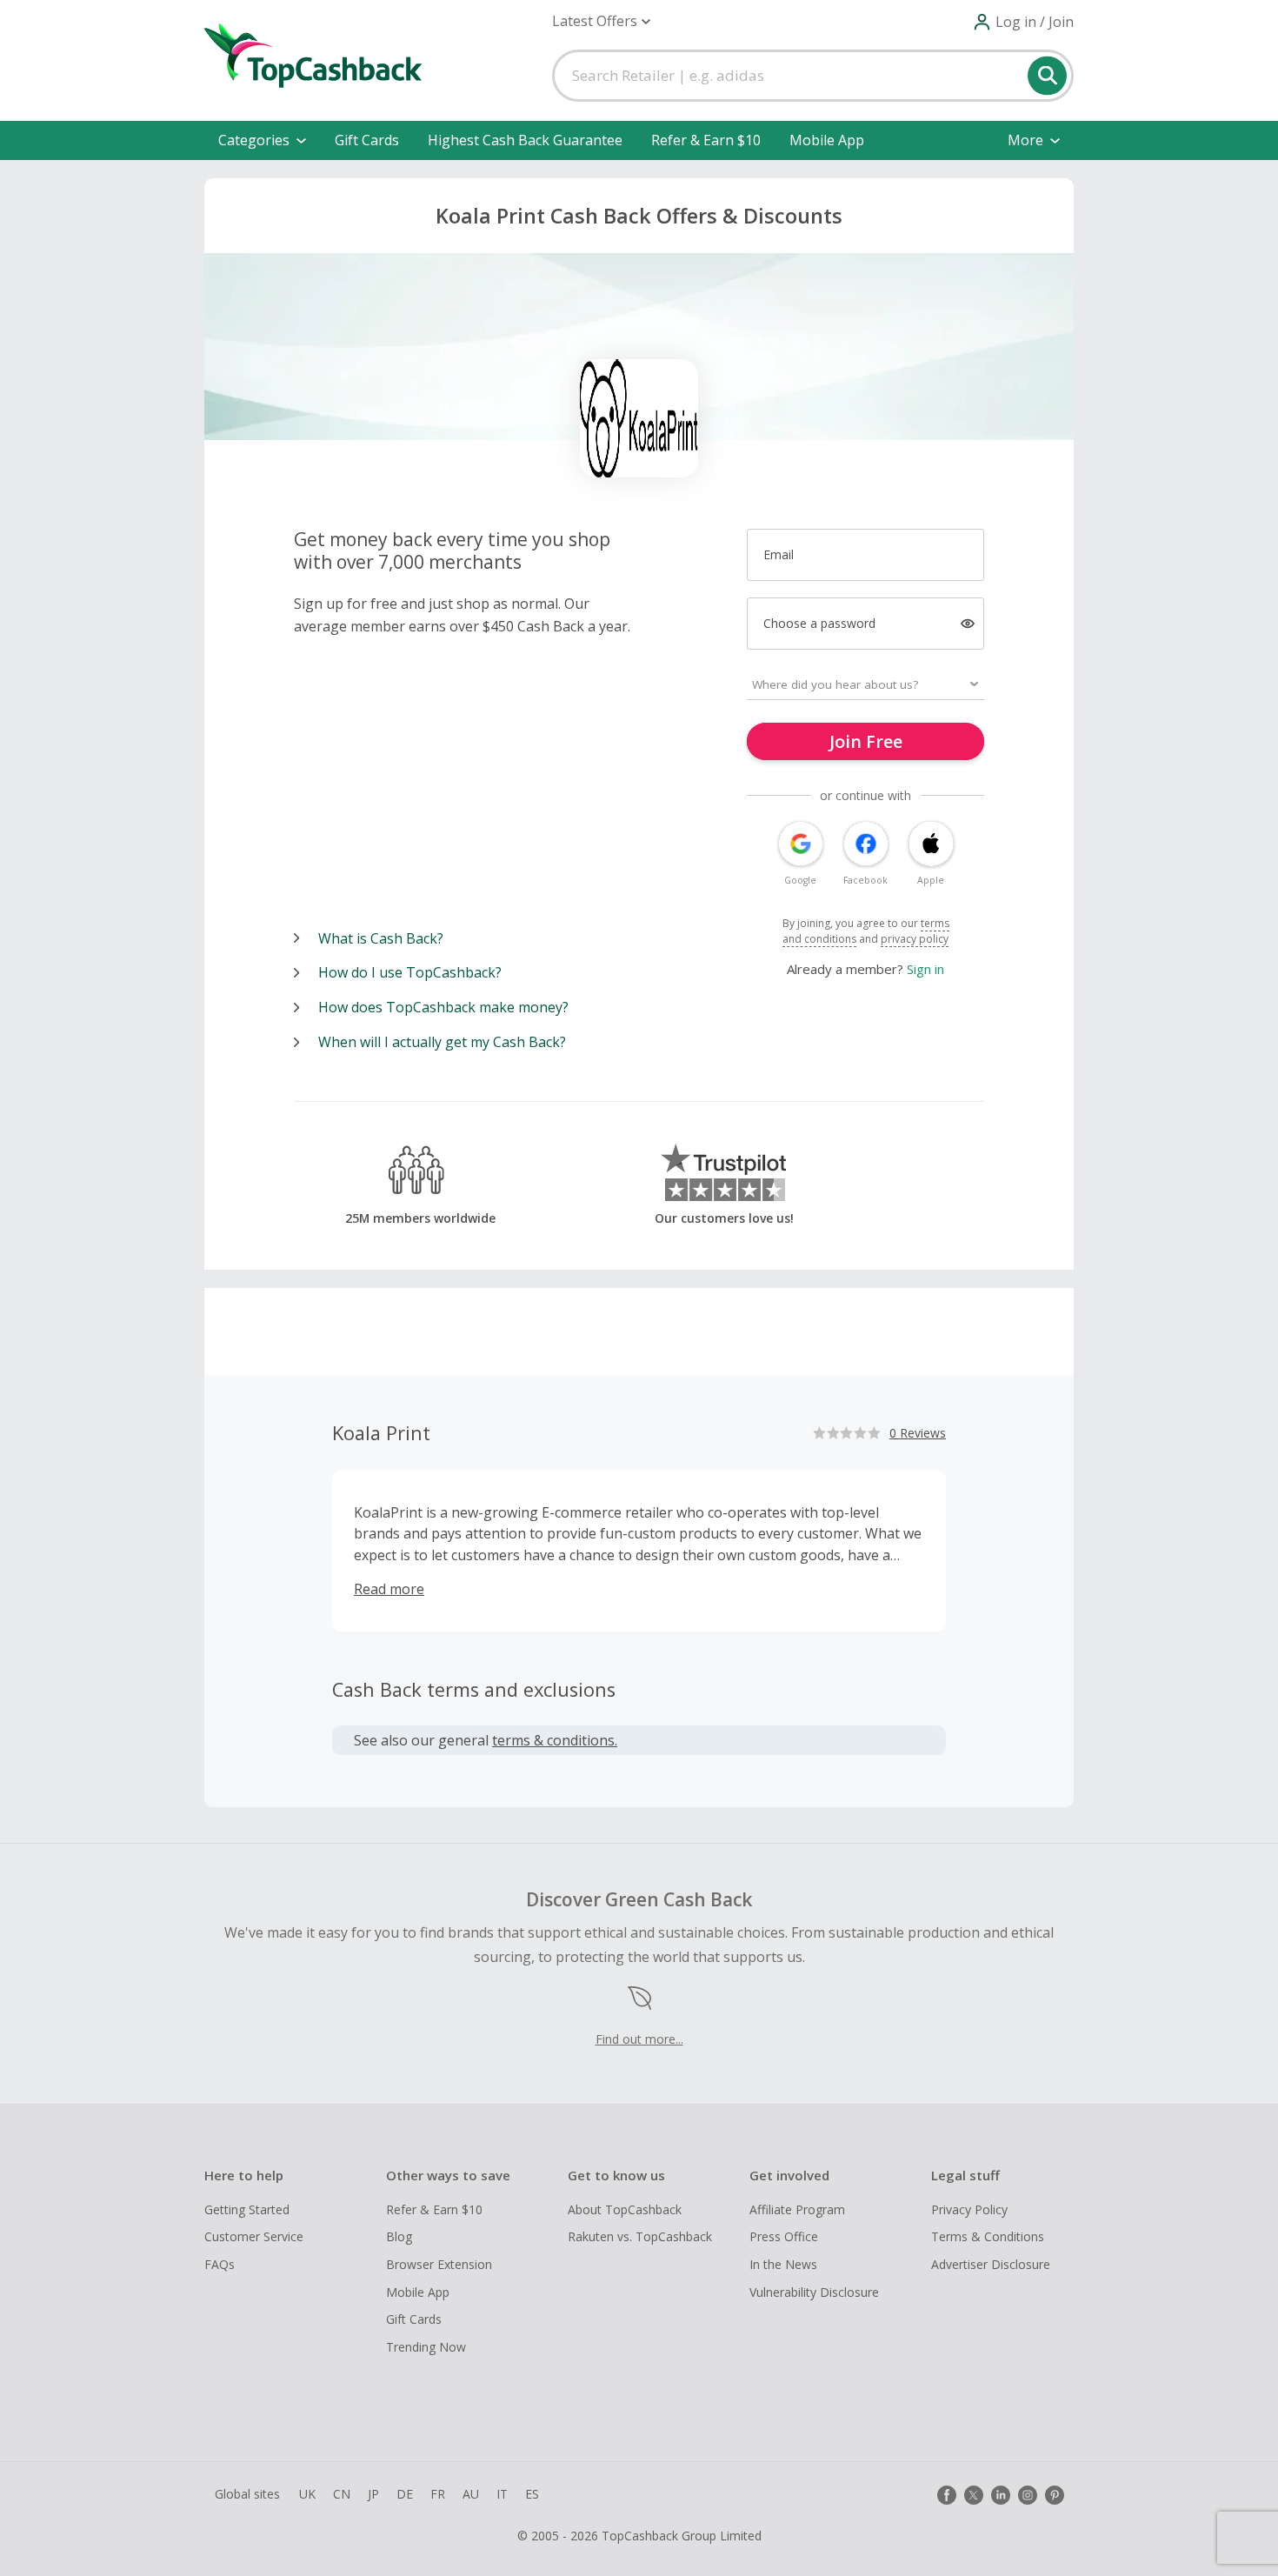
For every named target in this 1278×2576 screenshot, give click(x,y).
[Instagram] (1028, 2495)
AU (471, 2494)
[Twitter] (974, 2495)
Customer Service (254, 2236)
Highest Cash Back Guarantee (525, 140)
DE (405, 2494)
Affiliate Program (797, 2209)
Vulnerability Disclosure (814, 2292)
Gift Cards (367, 140)
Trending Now (426, 2347)
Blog (399, 2236)
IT (502, 2494)
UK (307, 2494)
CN (342, 2494)
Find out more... (639, 2039)
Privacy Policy (969, 2209)
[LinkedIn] (1001, 2495)
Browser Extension (439, 2264)
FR (438, 2494)
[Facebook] (947, 2495)
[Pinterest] (1055, 2495)
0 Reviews (918, 1433)
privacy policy (915, 939)
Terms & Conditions (988, 2236)
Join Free (866, 741)
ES (532, 2494)
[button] (601, 21)
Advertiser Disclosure (991, 2264)
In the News (783, 2264)
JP (373, 2494)
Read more (389, 1589)
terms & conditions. (555, 1740)
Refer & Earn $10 (706, 140)
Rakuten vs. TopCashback (640, 2236)
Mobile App (827, 140)
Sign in (925, 969)
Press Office (784, 2236)
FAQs (220, 2264)
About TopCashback (625, 2209)
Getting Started (247, 2209)
